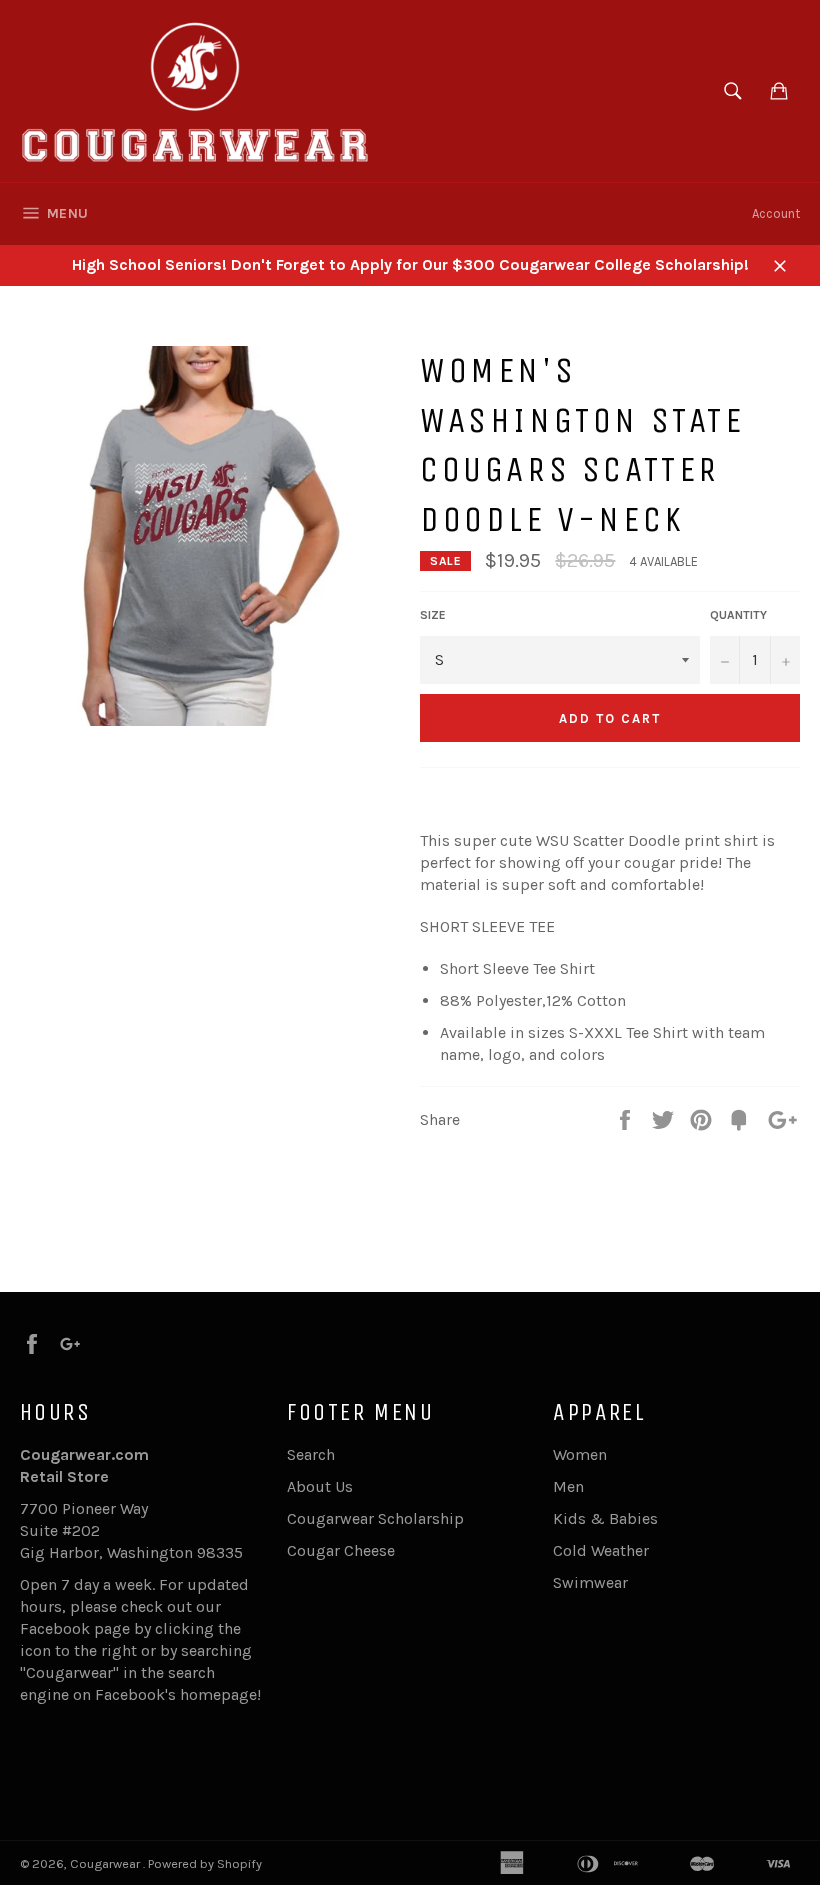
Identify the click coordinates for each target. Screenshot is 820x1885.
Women (580, 1454)
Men (568, 1486)
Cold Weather (601, 1550)
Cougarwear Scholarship (375, 1518)
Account (776, 213)
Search (311, 1454)
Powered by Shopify (205, 1863)
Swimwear (590, 1582)
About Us (320, 1486)
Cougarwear (106, 1863)
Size (433, 615)
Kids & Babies (605, 1518)
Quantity (738, 615)
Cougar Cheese (341, 1550)
